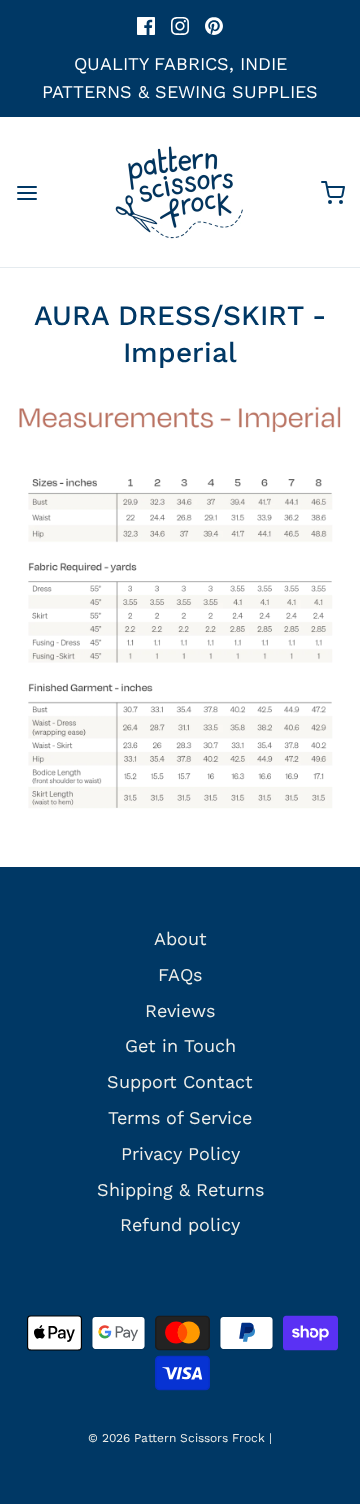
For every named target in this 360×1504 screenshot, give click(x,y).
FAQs (180, 974)
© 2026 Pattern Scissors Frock (176, 1438)
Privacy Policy (180, 1153)
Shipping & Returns (180, 1189)
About (180, 938)
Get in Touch (180, 1045)
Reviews (180, 1010)
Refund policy (180, 1224)
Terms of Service (180, 1117)
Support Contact (180, 1081)
